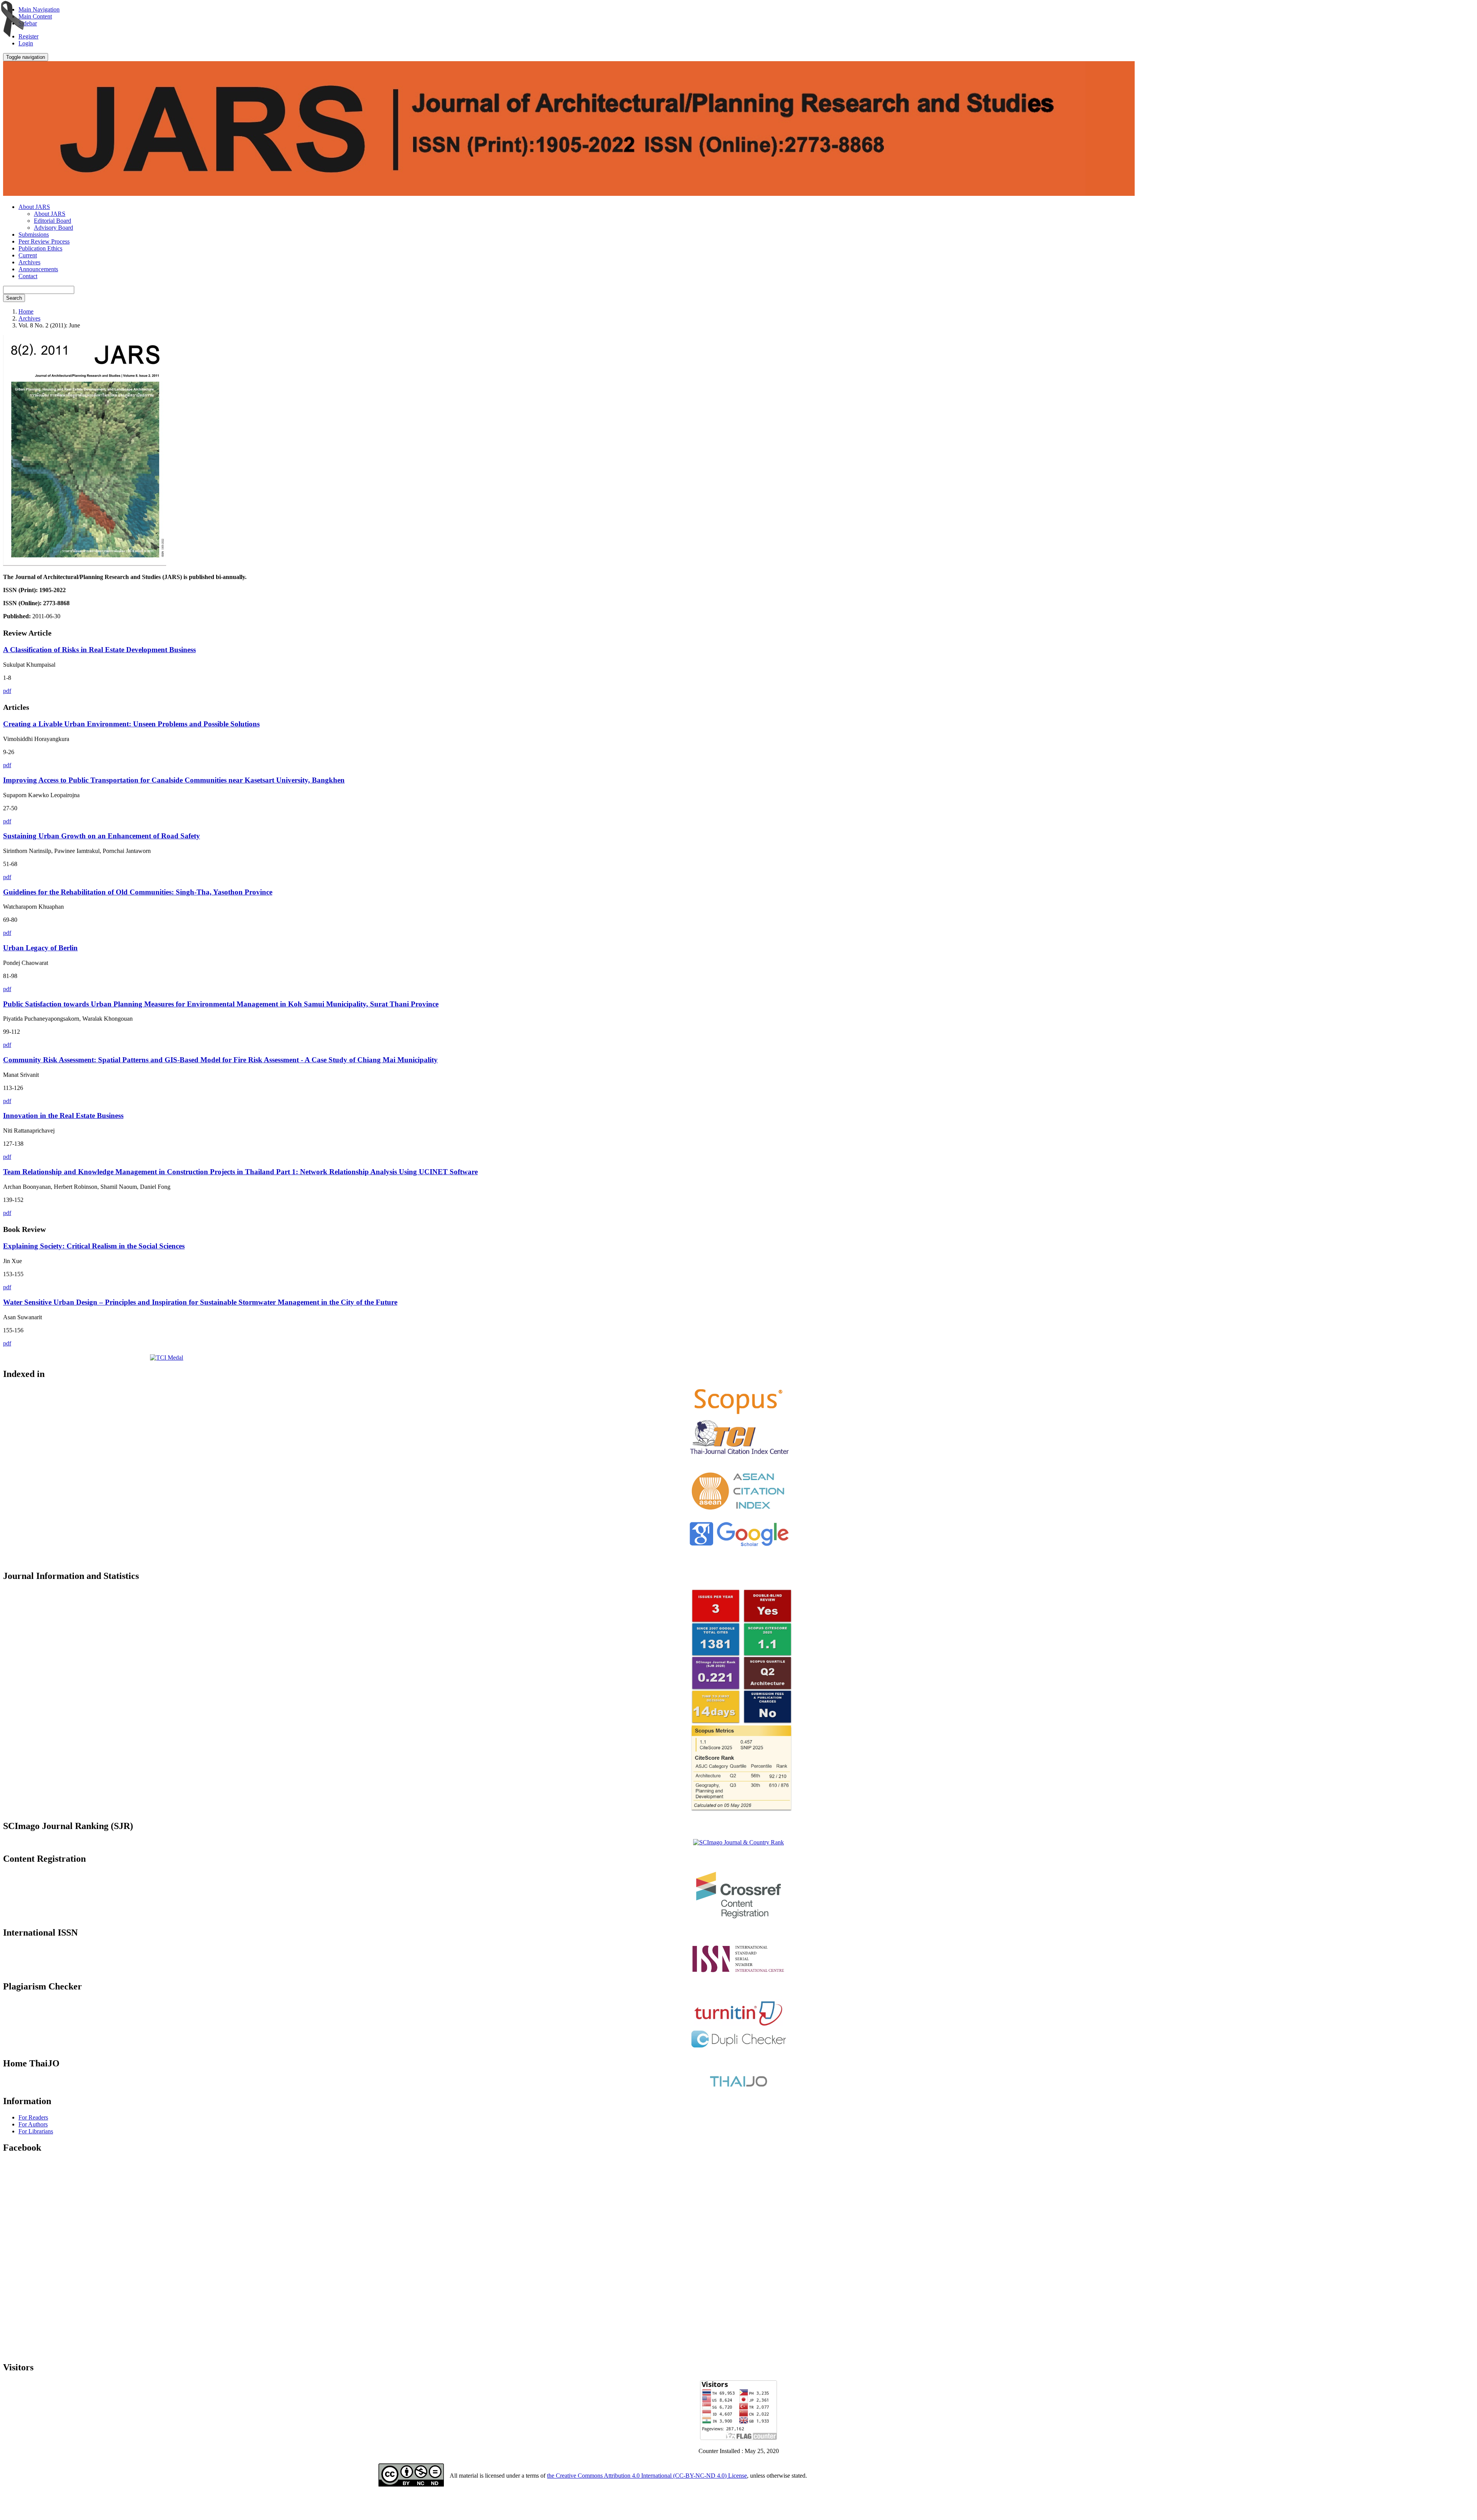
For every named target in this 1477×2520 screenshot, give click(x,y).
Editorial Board (53, 221)
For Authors (33, 2124)
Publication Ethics (40, 248)
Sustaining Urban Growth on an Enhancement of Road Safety (102, 836)
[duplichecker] (739, 2047)
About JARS (50, 214)
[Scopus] (738, 1414)
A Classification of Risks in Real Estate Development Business (99, 650)
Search (14, 298)
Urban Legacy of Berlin (40, 948)
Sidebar (28, 23)
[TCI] (738, 1455)
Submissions (34, 234)
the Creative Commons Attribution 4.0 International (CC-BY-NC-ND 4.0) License (647, 2476)
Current (28, 255)
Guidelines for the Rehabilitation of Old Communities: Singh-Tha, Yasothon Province (138, 892)
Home (26, 311)
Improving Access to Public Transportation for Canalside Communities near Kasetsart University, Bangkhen (174, 780)
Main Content (35, 16)
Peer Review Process (44, 241)
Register (28, 36)
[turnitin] (738, 2024)
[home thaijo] (738, 2085)
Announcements (38, 269)
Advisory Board (53, 228)
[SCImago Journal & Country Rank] (738, 1842)
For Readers (33, 2117)
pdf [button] (7, 691)
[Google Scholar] (739, 1547)
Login (26, 43)
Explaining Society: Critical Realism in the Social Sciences (94, 1246)
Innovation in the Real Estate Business (63, 1116)
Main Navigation (39, 9)
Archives (29, 262)
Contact (28, 276)
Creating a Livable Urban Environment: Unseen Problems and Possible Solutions (131, 724)
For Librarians (36, 2131)
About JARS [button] (34, 207)
